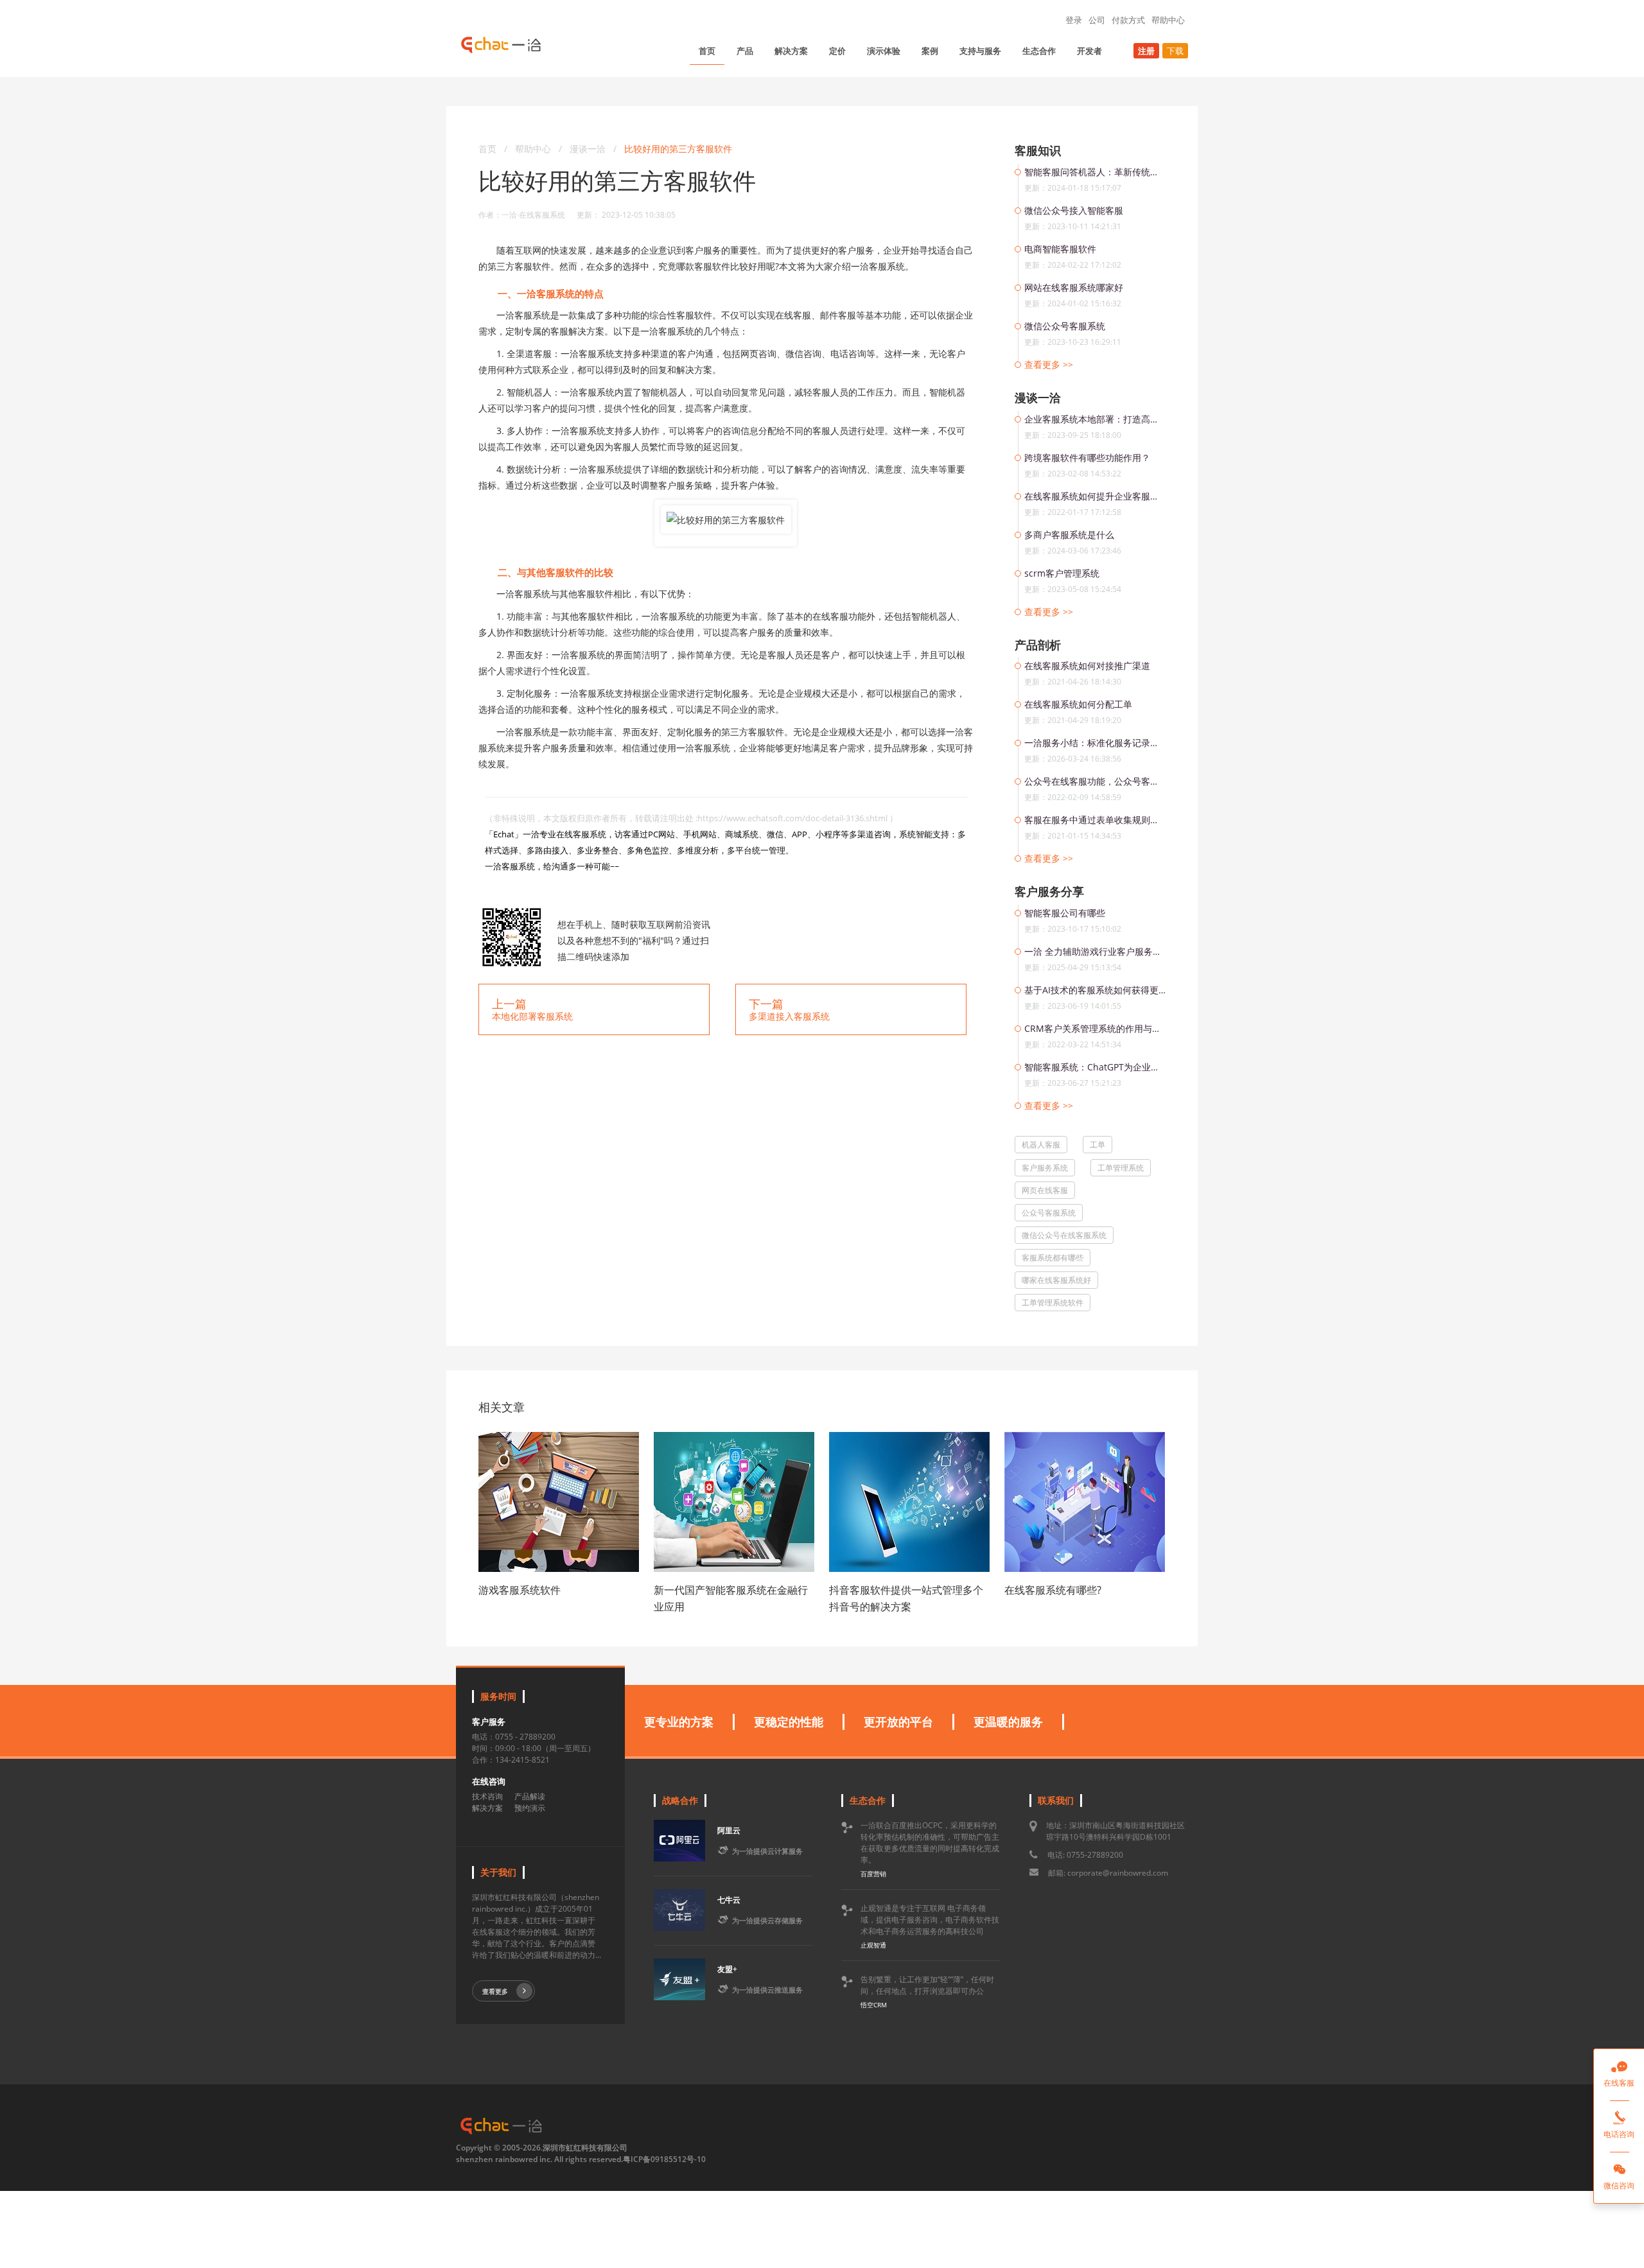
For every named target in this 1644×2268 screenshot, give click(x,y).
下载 (1175, 51)
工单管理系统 (1121, 1168)
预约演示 (530, 1808)
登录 (1074, 20)
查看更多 (495, 1991)
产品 (745, 51)
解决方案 (791, 51)
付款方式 (1128, 20)
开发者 (1089, 51)
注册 (1146, 51)
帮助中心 (1168, 20)
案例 (930, 51)
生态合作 (1039, 51)
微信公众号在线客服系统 (1064, 1235)
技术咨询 (487, 1796)
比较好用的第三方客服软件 (678, 149)
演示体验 (884, 51)
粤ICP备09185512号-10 (664, 2159)
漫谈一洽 (589, 149)
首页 (707, 51)
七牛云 (729, 1900)
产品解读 (530, 1796)
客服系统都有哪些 (1053, 1258)
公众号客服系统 (1049, 1213)
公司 (1097, 20)
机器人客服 (1041, 1145)
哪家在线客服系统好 (1056, 1280)
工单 (1097, 1145)
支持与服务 (980, 51)
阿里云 (729, 1830)
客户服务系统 (1045, 1168)
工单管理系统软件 (1053, 1303)
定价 (837, 51)
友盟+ (727, 1969)
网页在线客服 (1045, 1190)
